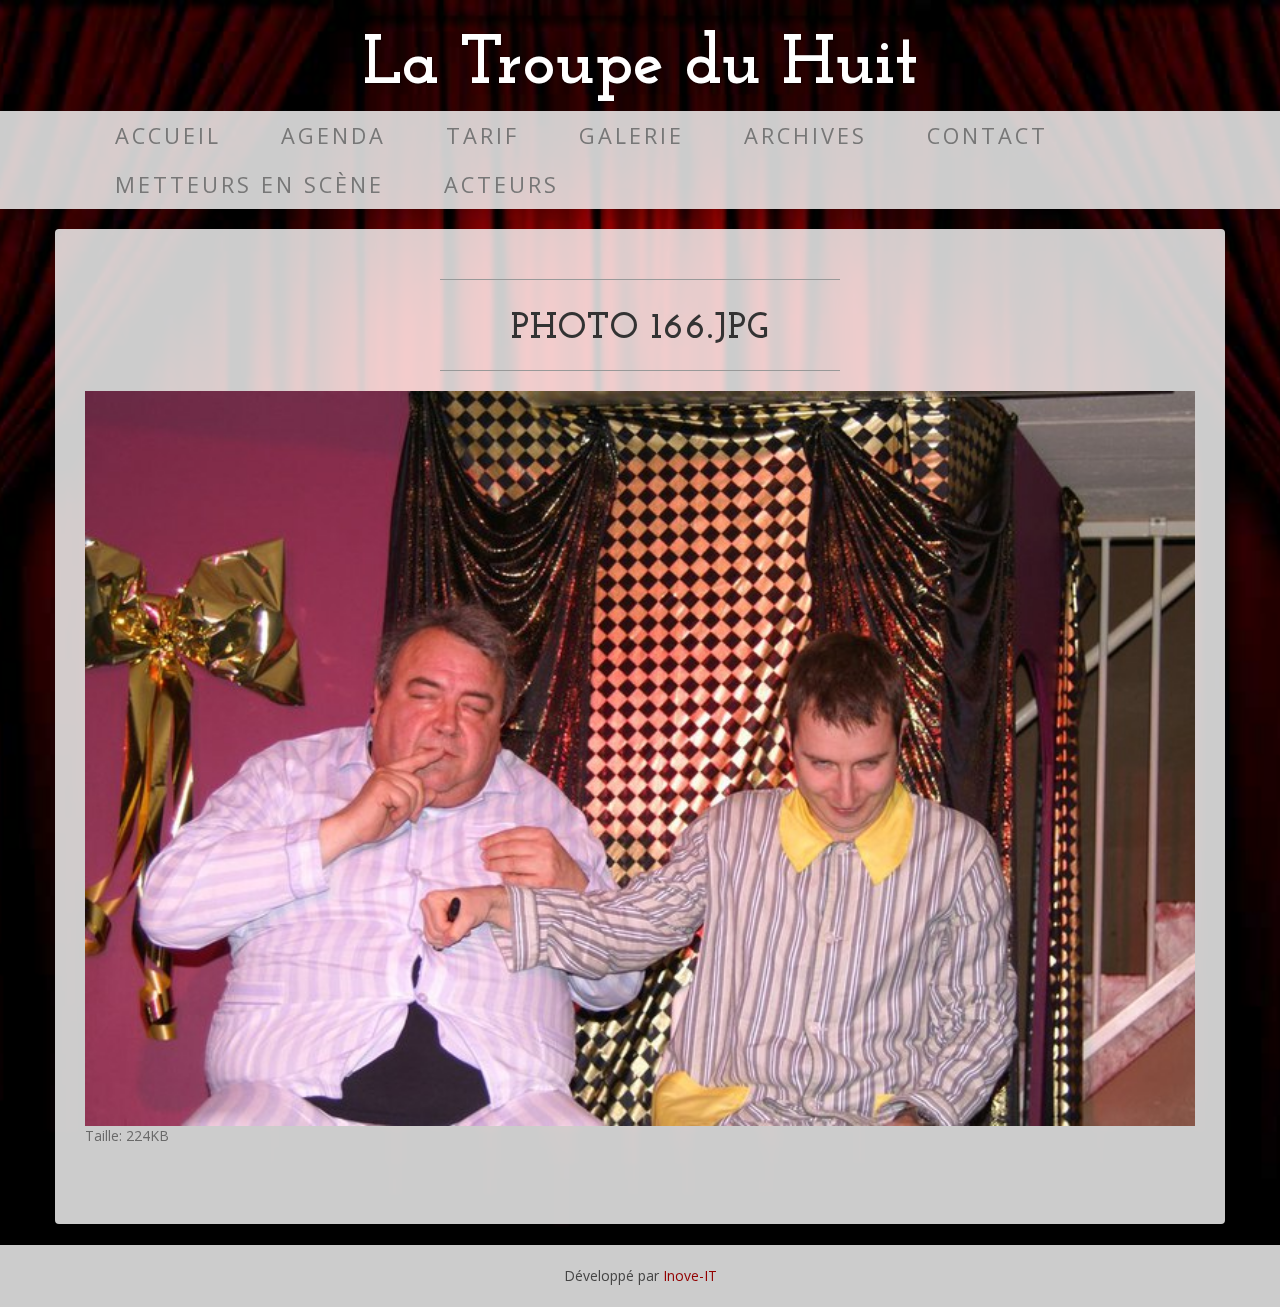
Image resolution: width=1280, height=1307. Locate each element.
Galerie (631, 135)
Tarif (482, 135)
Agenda (333, 135)
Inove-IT (690, 1275)
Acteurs (501, 184)
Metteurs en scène (249, 184)
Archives (805, 135)
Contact (987, 135)
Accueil (168, 135)
